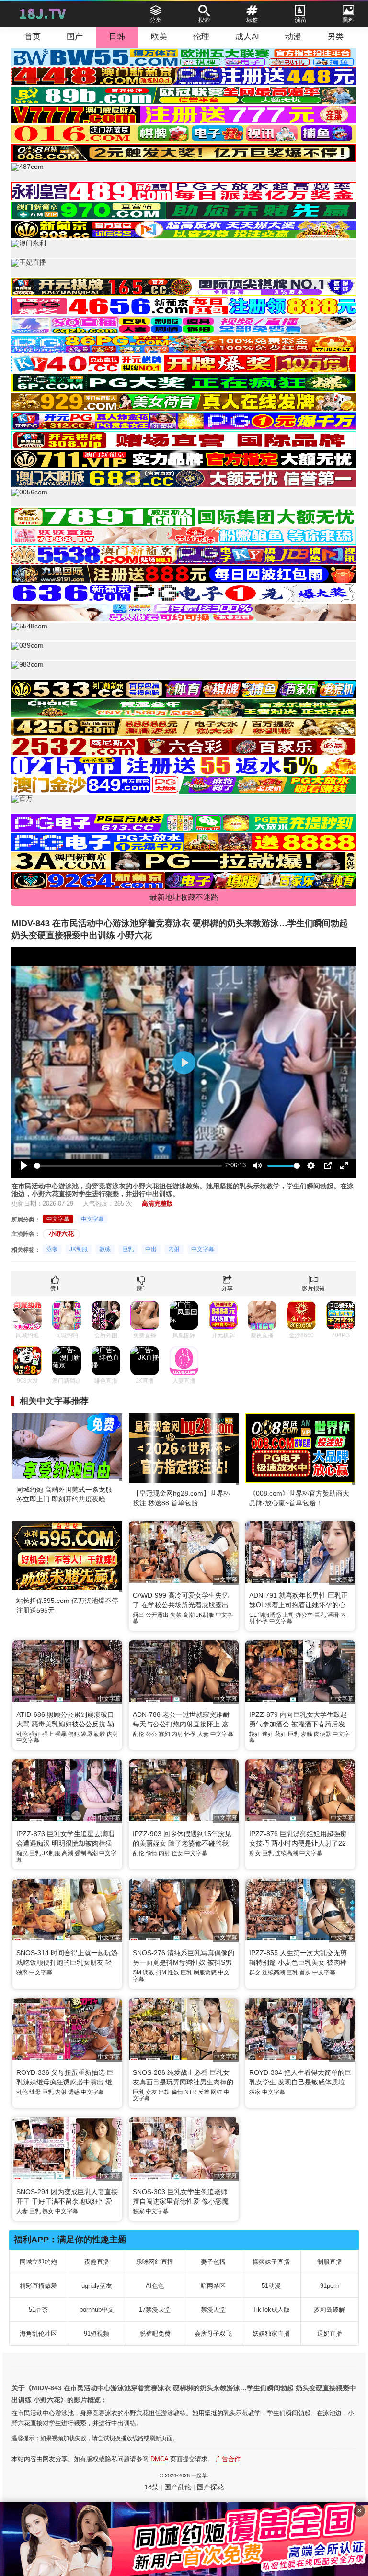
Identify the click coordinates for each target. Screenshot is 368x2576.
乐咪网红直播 (155, 2262)
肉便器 (322, 1734)
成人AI (247, 37)
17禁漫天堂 (155, 2310)
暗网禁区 (213, 2286)
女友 (151, 2092)
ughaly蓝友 (97, 2286)
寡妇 (164, 1734)
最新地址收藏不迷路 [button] (184, 897)
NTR (190, 2092)
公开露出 (157, 1615)
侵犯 (74, 1734)
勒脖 (100, 1734)
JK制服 (79, 1249)
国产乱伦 (178, 2487)
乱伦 (22, 1734)
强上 (48, 1734)
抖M (161, 1972)
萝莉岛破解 (329, 2310)
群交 (255, 1972)
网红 (217, 2092)
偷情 (151, 1853)
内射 (174, 1249)
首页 (33, 37)
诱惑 (74, 2092)
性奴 (173, 1972)
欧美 (159, 37)
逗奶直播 (330, 2334)
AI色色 (155, 2286)
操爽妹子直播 (271, 2262)
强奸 (35, 1734)
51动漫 (271, 2286)
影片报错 (313, 1288)
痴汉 (22, 1853)
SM (137, 1972)
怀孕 (262, 1621)
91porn (329, 2286)
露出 (138, 1615)
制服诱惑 (270, 1615)
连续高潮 (287, 1853)
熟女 (48, 2211)
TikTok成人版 (271, 2310)
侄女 (177, 1853)
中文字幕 (58, 1219)
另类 (335, 37)
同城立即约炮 (38, 2262)
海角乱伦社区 (38, 2334)
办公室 (304, 1615)
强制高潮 (86, 1853)
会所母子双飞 (213, 2334)
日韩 (117, 37)
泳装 (52, 1249)
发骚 (307, 1734)
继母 (35, 2092)
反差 (204, 2092)
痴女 (255, 1853)
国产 (75, 37)
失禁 (176, 1615)
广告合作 (228, 2459)
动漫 (293, 37)
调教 (149, 1972)
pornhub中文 (97, 2310)
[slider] (128, 1166)
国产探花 (210, 2487)
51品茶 (38, 2310)
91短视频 (97, 2334)
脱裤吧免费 (155, 2334)
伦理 (201, 37)
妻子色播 (213, 2262)
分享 (227, 1288)
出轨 (164, 2092)
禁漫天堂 (213, 2310)
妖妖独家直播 (271, 2334)
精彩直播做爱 (38, 2286)
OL (253, 1615)
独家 (22, 1972)
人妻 (203, 1734)
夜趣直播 (97, 2262)
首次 (305, 1972)
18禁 (151, 2487)
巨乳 (128, 1249)
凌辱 (87, 1734)
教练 (105, 1249)
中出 (151, 1249)
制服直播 (330, 2262)
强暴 (61, 1734)
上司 (288, 1615)
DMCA (159, 2459)
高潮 (189, 1615)
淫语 (333, 1615)
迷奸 (268, 1734)
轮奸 (255, 1734)
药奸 (281, 1734)
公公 (151, 1734)
